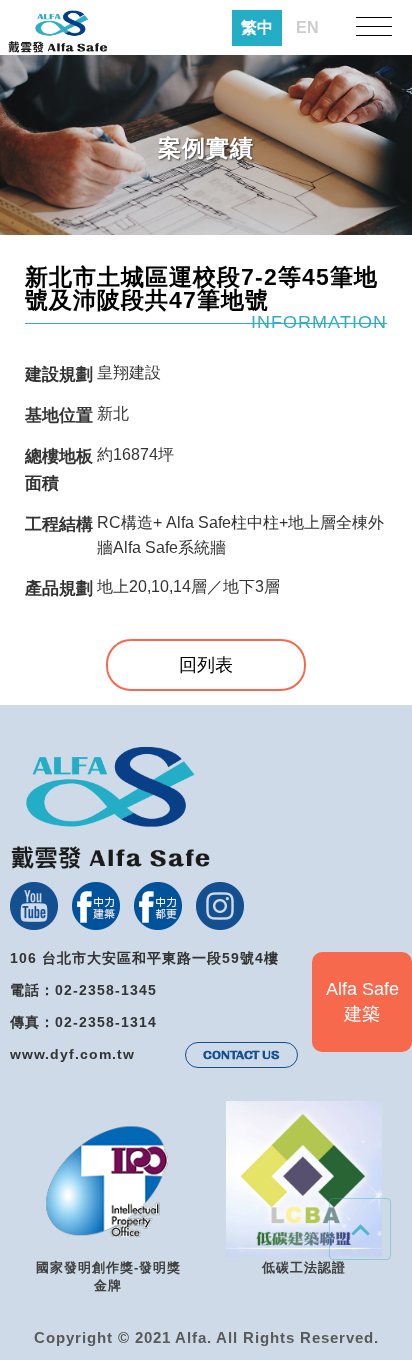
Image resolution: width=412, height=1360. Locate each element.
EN (307, 28)
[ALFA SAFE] (58, 32)
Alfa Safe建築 (362, 1001)
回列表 (206, 665)
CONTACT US (241, 1055)
